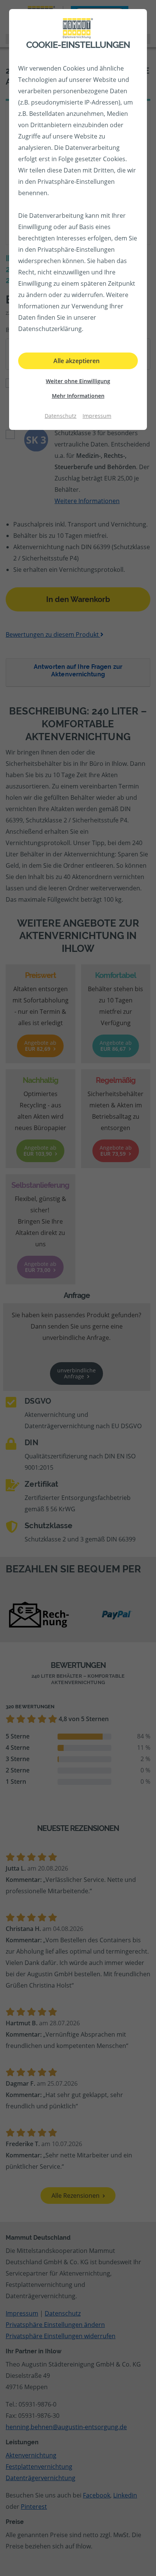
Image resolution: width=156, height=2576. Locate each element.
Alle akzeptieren (76, 361)
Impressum (97, 416)
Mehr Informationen (78, 396)
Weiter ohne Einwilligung (78, 381)
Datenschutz (61, 416)
